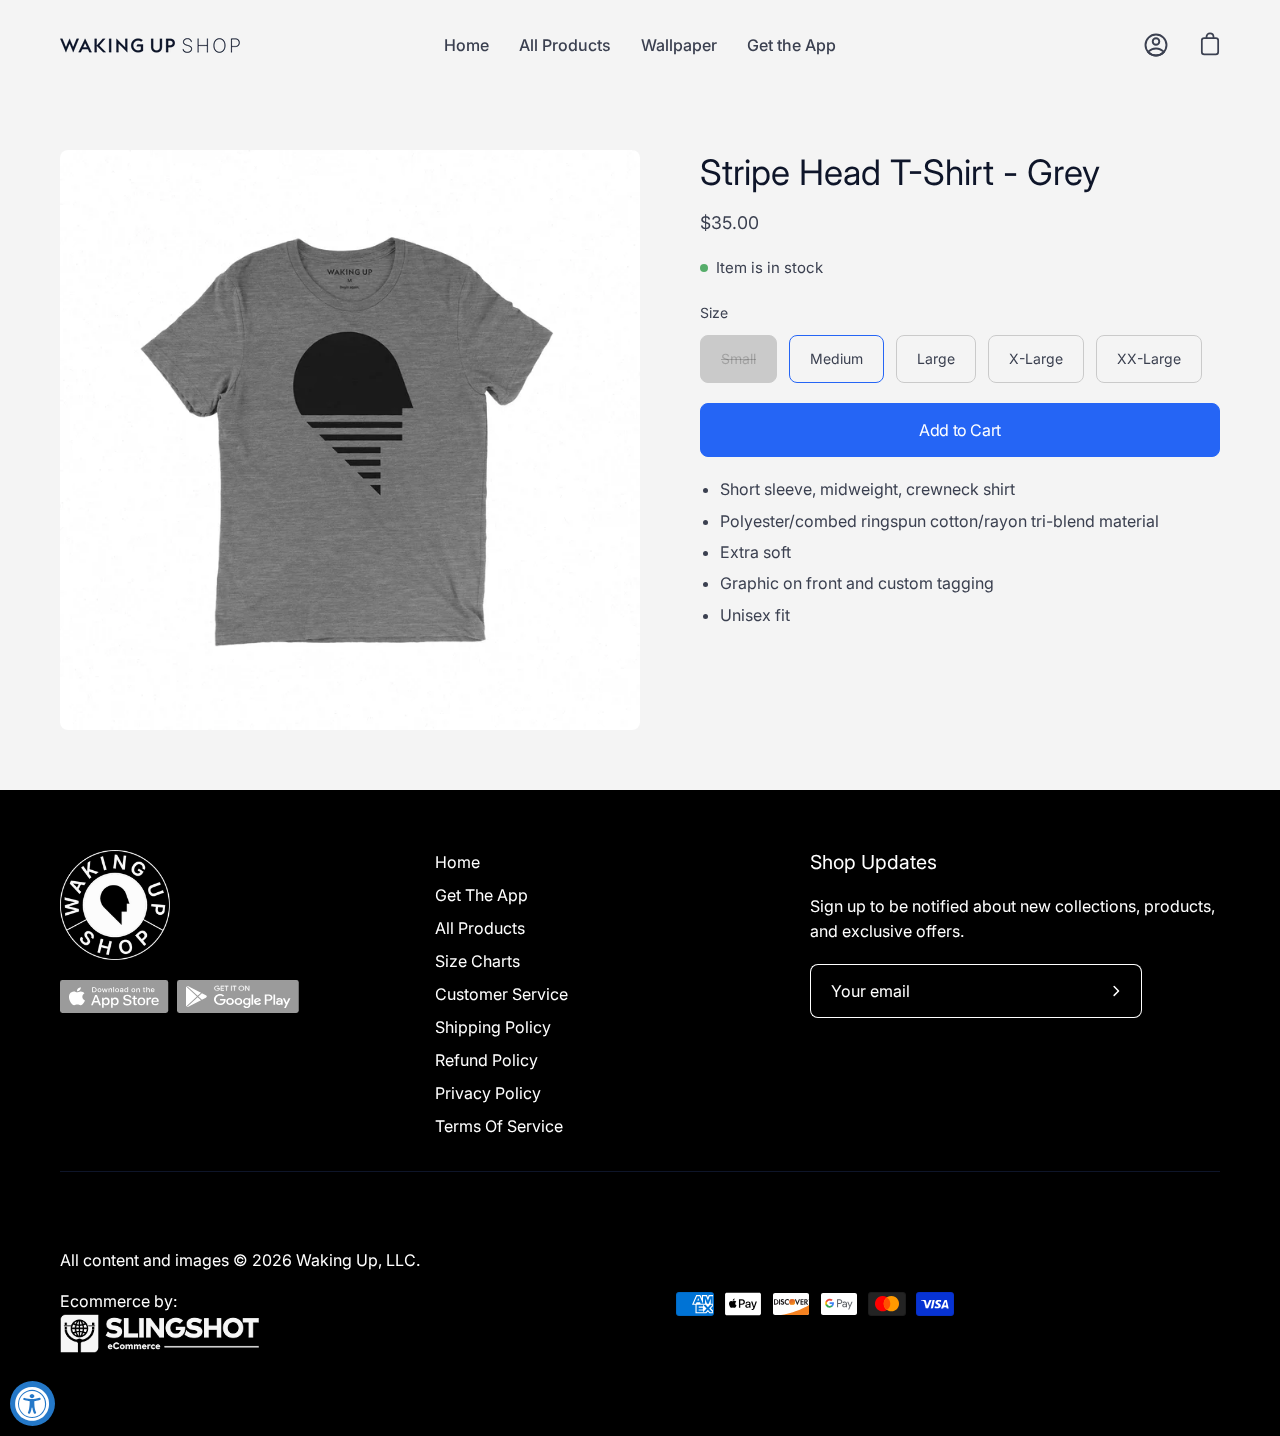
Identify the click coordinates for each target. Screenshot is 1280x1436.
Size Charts (477, 961)
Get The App (481, 895)
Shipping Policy (493, 1027)
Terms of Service (499, 1126)
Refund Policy (486, 1060)
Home (457, 862)
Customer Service (501, 994)
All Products (480, 928)
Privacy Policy (488, 1093)
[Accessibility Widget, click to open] (32, 1403)
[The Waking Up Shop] (150, 45)
